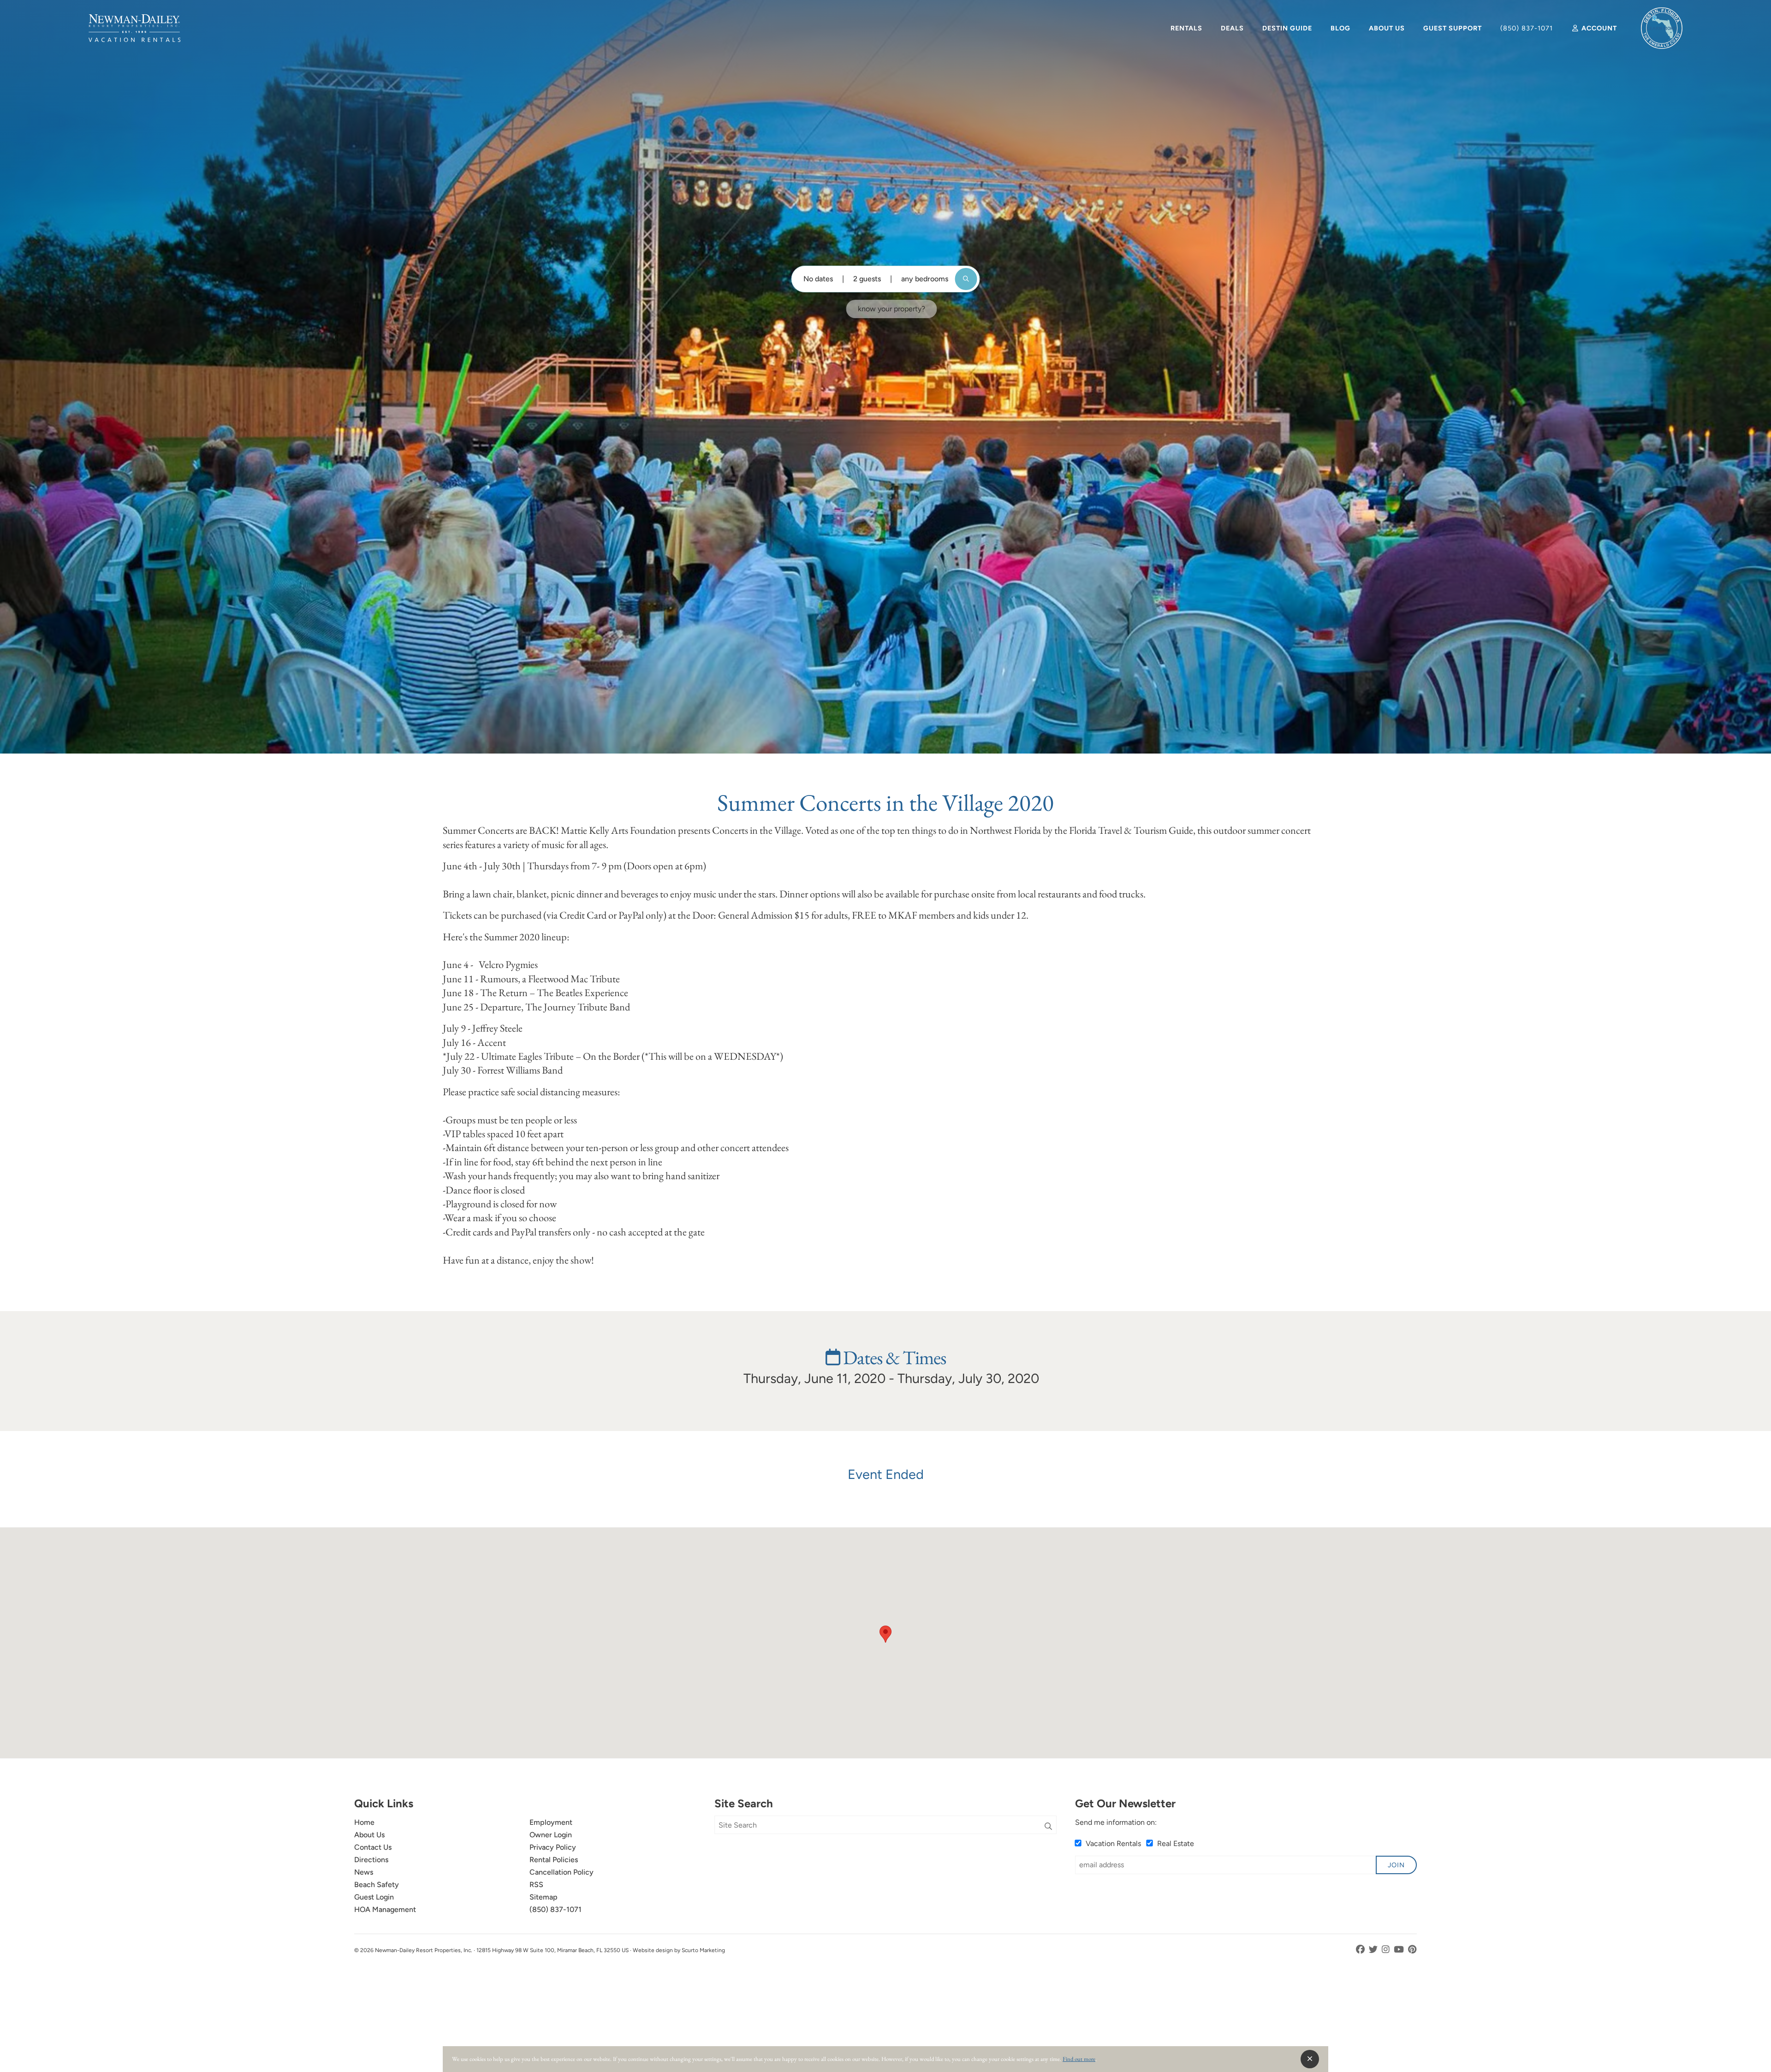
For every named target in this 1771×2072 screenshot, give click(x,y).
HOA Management (385, 1909)
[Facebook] (1361, 1950)
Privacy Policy (553, 1847)
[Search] (1048, 1827)
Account (1598, 28)
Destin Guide (1287, 28)
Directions (371, 1860)
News (364, 1872)
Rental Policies (554, 1860)
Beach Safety (377, 1885)
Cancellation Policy (562, 1872)
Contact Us (373, 1847)
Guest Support (1453, 28)
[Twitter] (1374, 1950)
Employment (551, 1822)
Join (1396, 1865)
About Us (1387, 28)
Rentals (1186, 28)
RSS (536, 1885)
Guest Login (374, 1897)
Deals (1232, 28)
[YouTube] (1400, 1950)
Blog (1340, 28)
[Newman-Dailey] (134, 28)
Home (364, 1822)
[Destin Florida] (1662, 28)
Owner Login (551, 1835)
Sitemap (544, 1897)
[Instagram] (1387, 1950)
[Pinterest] (1412, 1950)
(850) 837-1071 (1527, 28)
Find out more (1079, 2059)
